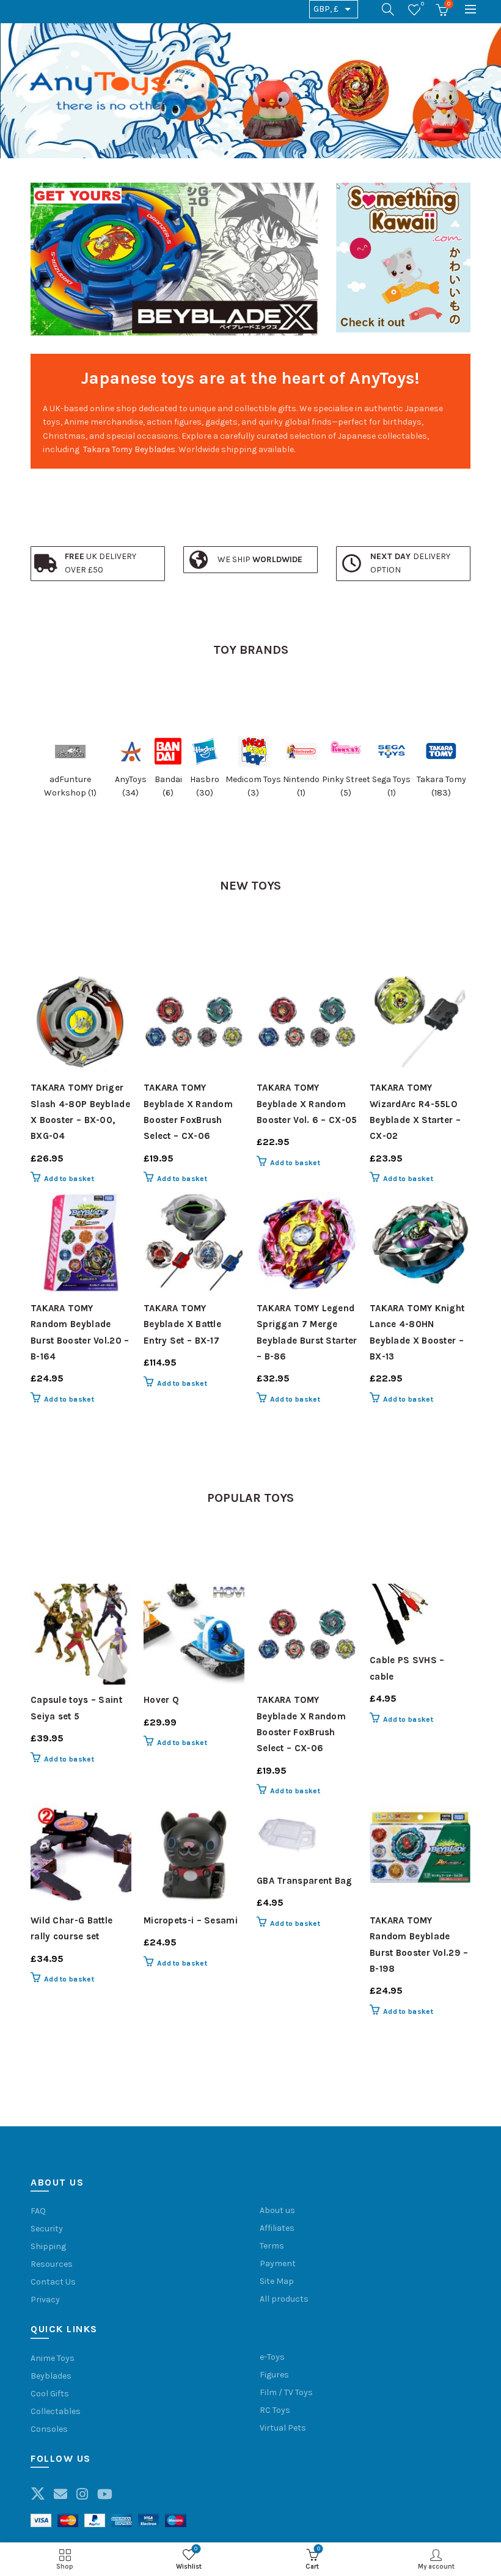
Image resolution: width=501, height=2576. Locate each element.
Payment (278, 2263)
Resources (52, 2264)
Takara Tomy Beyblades (129, 449)
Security (47, 2229)
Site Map (277, 2281)
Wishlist (422, 4)
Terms (272, 2246)
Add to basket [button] (69, 1179)
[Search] (388, 9)
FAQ (38, 2211)
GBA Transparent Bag (305, 1881)
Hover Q (161, 1700)
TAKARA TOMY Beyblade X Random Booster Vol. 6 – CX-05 (307, 1104)
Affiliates (277, 2228)
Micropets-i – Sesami (191, 1920)
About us (277, 2210)
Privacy (45, 2300)
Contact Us (53, 2282)
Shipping (48, 2246)
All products (284, 2299)
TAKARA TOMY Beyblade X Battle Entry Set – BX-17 (182, 1324)
